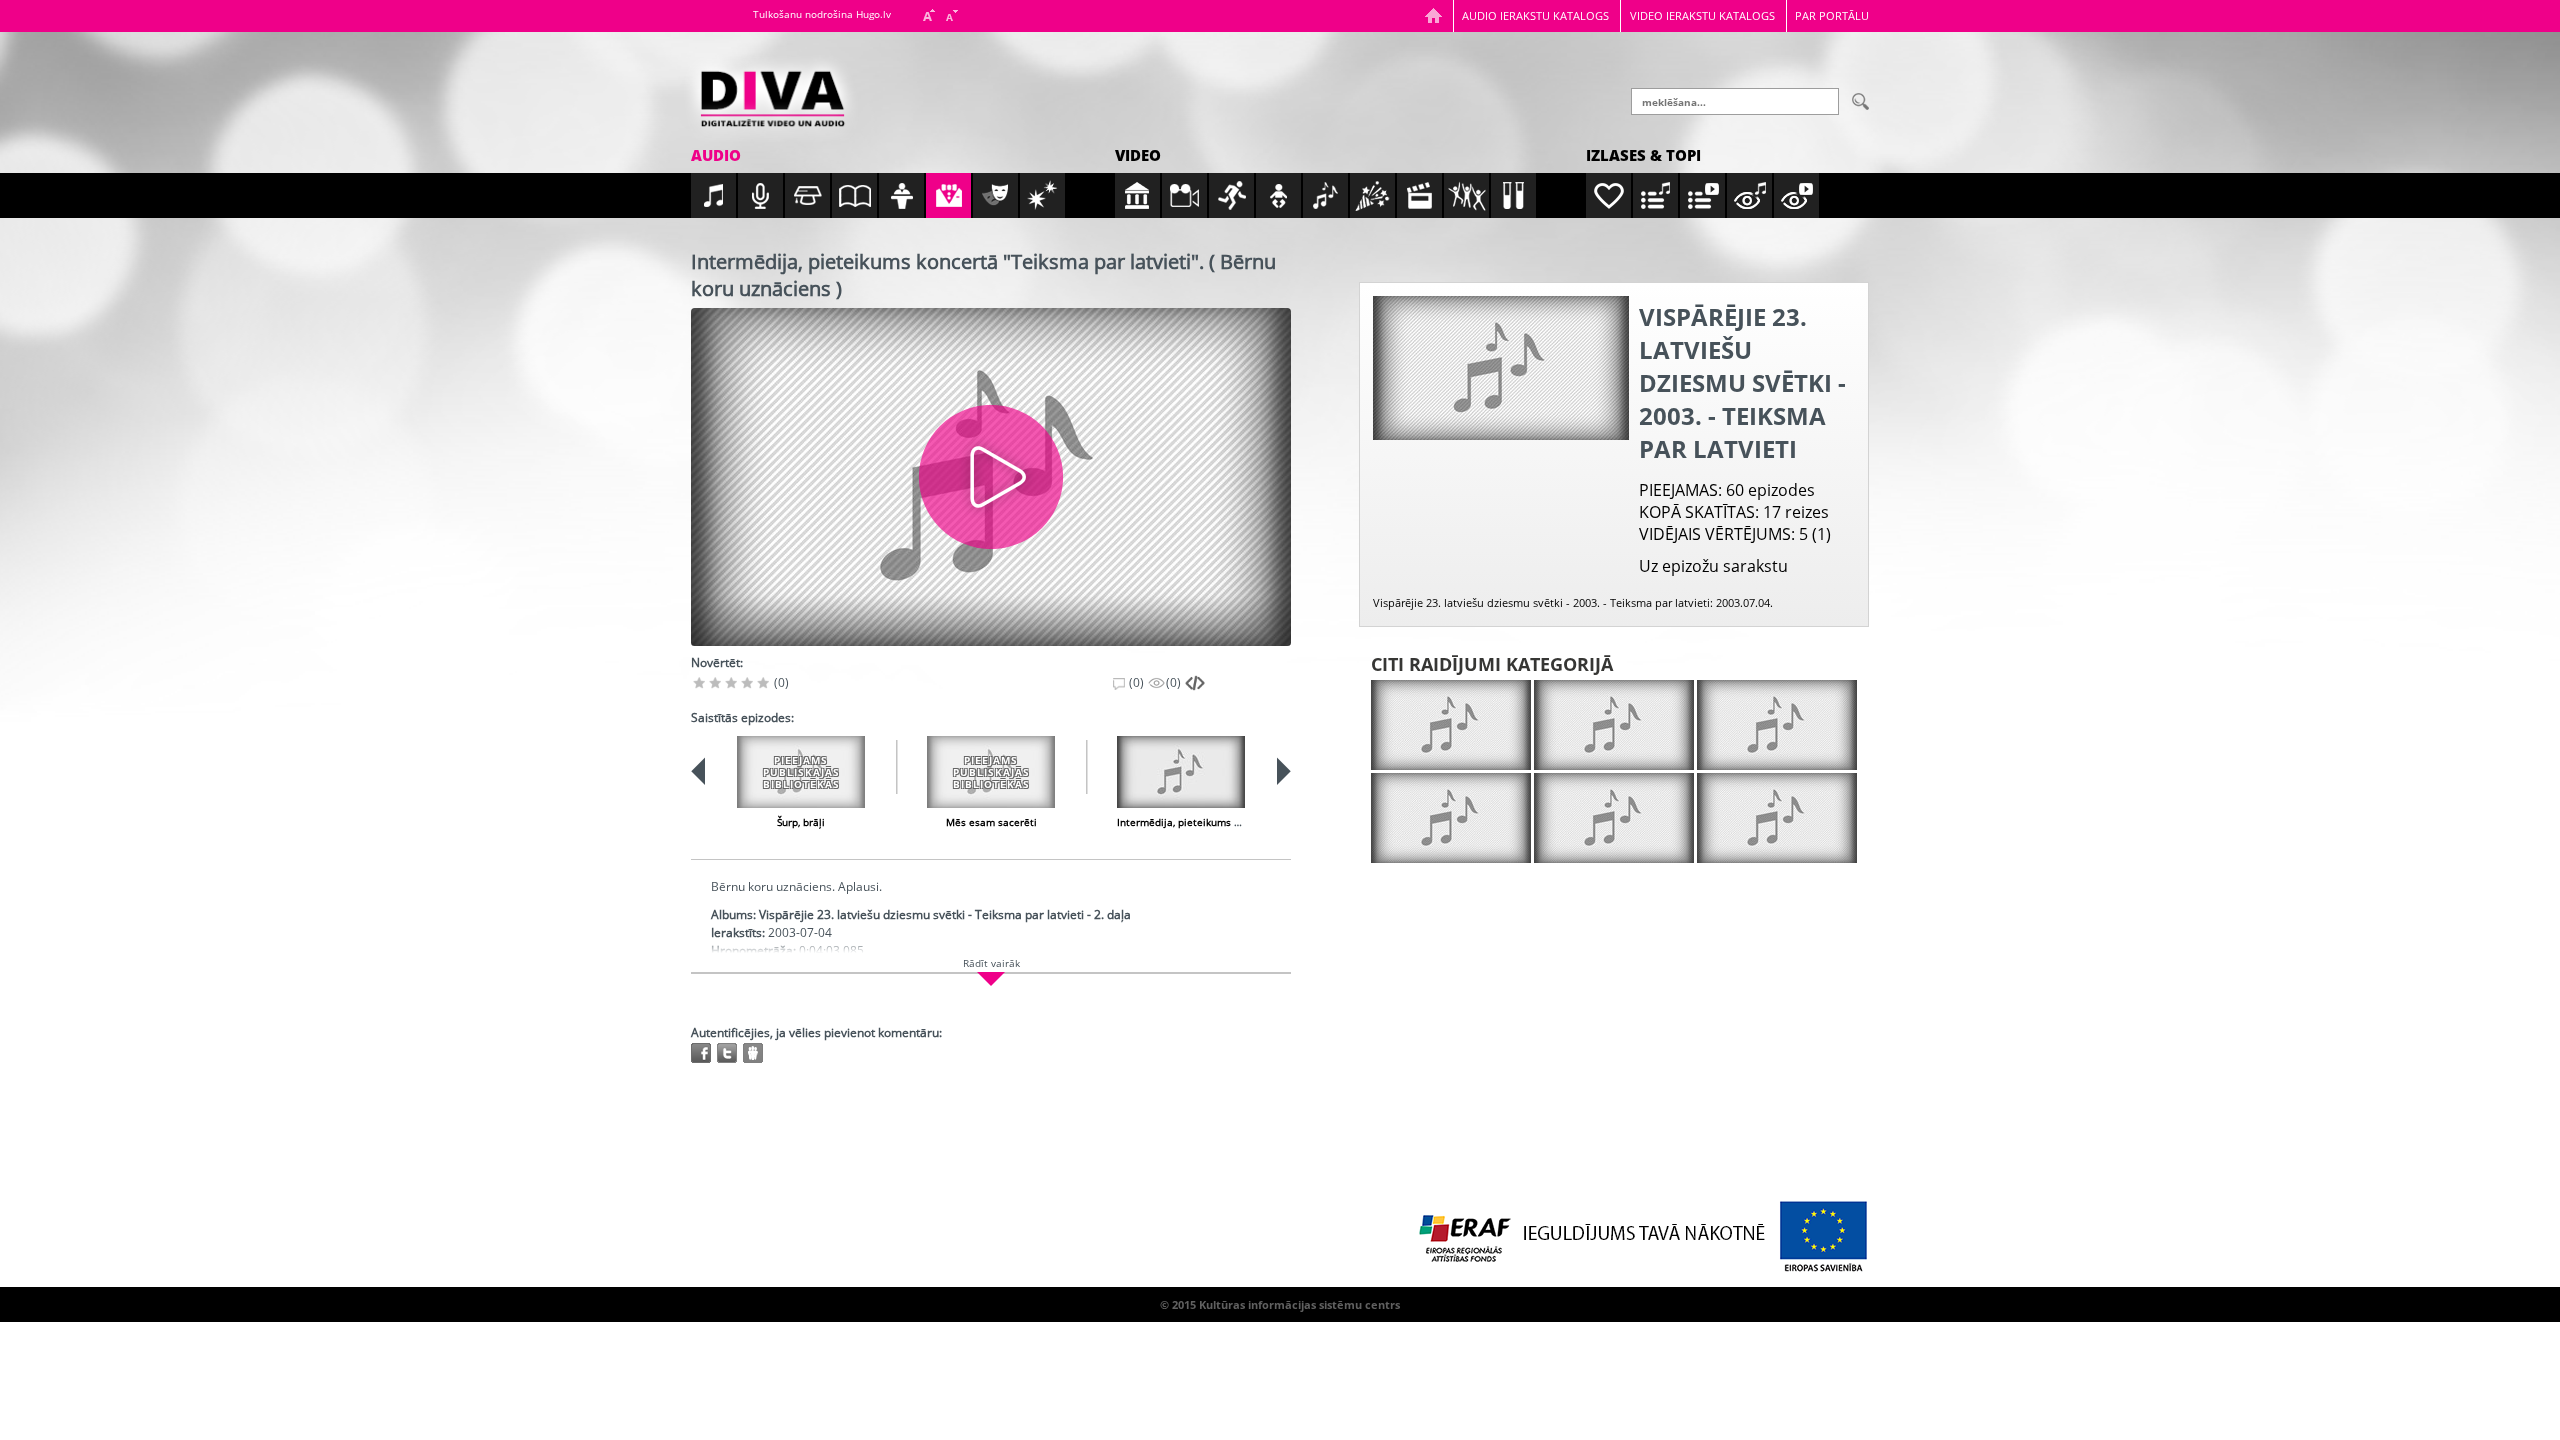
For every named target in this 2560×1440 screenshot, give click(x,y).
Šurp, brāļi (801, 822)
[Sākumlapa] (1433, 15)
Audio (716, 155)
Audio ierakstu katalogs (1535, 15)
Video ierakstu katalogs (1702, 15)
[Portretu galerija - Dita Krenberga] (1614, 725)
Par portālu (1832, 15)
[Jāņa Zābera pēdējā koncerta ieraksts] (1451, 818)
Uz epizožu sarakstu (1713, 566)
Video (1138, 155)
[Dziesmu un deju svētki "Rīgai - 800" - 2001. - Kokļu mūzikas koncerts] (1451, 725)
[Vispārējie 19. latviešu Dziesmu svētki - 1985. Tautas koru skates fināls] (1777, 818)
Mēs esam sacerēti (991, 822)
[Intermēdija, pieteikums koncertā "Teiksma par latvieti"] (1181, 772)
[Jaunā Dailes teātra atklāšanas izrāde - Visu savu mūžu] (1777, 725)
